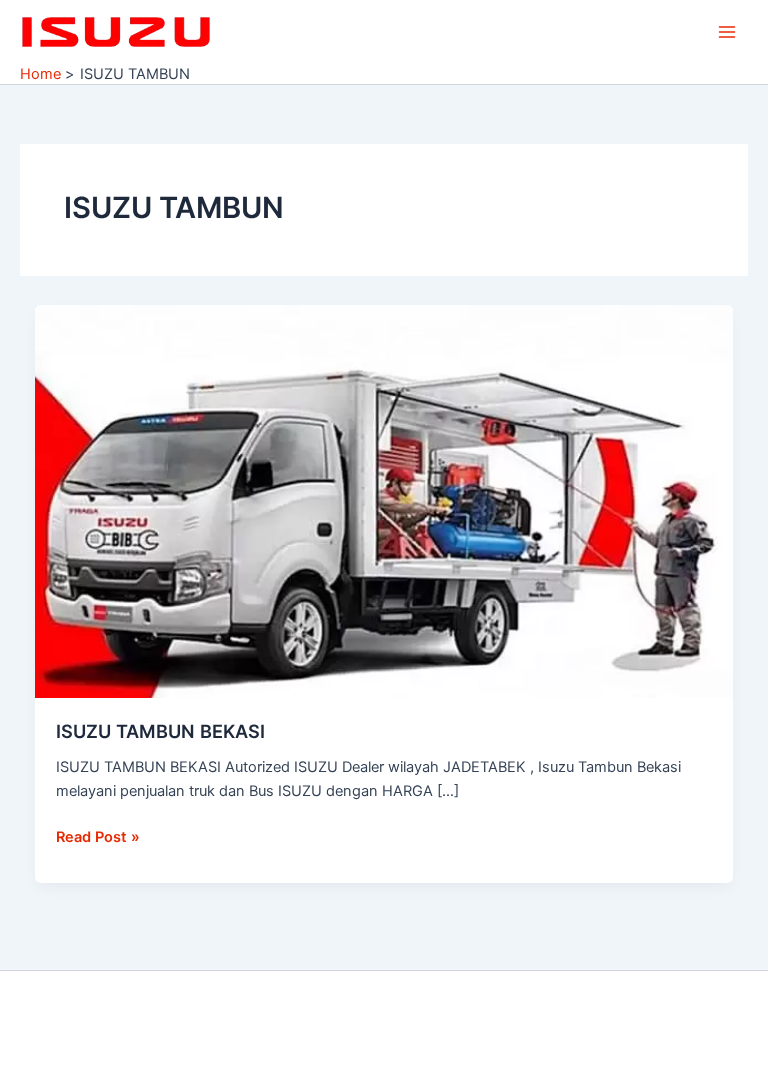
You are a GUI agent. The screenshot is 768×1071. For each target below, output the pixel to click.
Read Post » (98, 835)
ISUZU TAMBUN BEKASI (160, 731)
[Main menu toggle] (727, 32)
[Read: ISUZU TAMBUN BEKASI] (384, 501)
